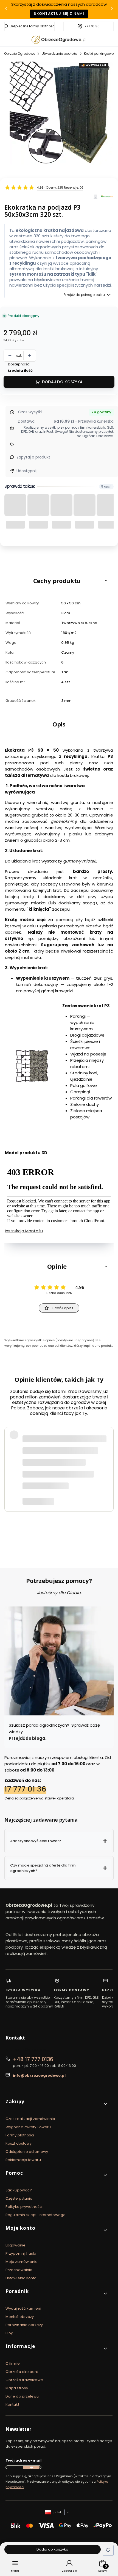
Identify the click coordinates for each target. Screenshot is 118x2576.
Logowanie (16, 2245)
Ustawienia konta (21, 2278)
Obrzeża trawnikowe (24, 2380)
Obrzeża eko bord (22, 2372)
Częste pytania (19, 2198)
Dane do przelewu (22, 2396)
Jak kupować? (19, 2190)
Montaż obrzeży (20, 2317)
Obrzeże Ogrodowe (20, 54)
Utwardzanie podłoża (60, 54)
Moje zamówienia (22, 2262)
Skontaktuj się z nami (59, 14)
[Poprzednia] (6, 9)
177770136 (92, 26)
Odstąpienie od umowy (27, 2152)
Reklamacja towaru (23, 2160)
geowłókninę (65, 821)
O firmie (13, 2363)
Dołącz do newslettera (31, 2467)
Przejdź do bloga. (28, 1738)
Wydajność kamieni (23, 2308)
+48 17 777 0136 (33, 2059)
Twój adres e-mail (23, 2460)
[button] (59, 581)
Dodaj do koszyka (62, 382)
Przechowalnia (19, 2270)
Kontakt (12, 2405)
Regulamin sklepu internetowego (36, 2215)
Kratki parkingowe (99, 54)
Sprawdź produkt (78, 1524)
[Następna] (112, 9)
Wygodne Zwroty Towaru (28, 2127)
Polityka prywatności (24, 2207)
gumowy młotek (80, 861)
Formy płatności (20, 2135)
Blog (9, 2333)
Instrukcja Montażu (24, 1231)
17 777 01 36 (25, 1789)
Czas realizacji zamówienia (30, 2119)
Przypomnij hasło (21, 2253)
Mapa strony (17, 2388)
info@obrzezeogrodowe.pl (39, 2075)
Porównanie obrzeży (24, 2325)
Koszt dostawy (19, 2143)
